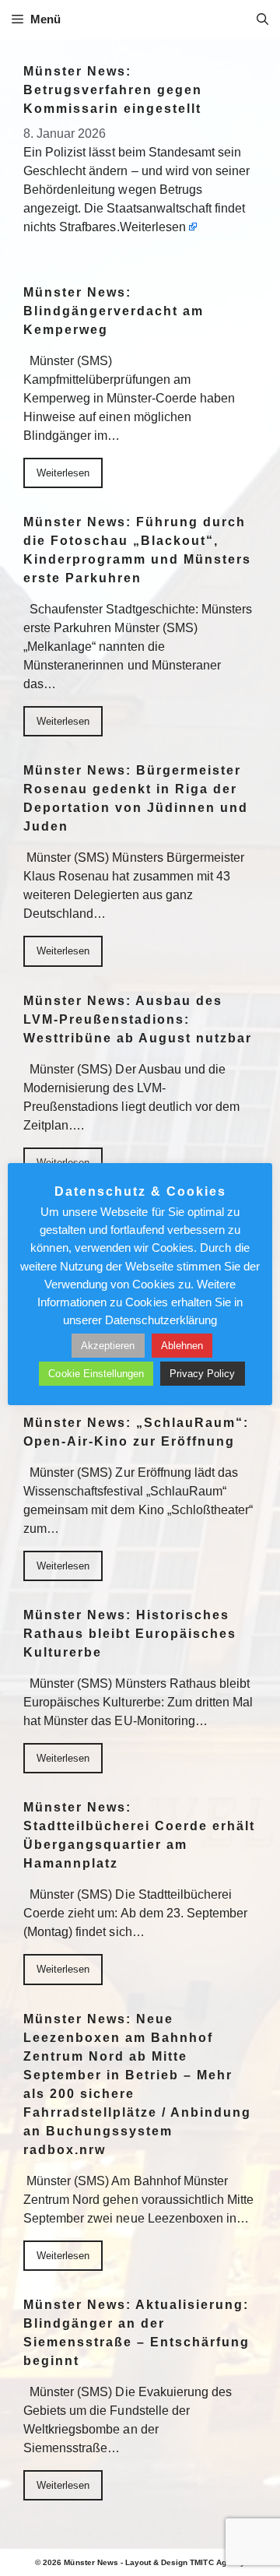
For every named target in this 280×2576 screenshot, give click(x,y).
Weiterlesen (153, 227)
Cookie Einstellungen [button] (96, 1374)
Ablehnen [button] (182, 1346)
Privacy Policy (202, 1374)
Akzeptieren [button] (108, 1346)
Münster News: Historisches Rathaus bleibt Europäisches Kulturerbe (130, 1634)
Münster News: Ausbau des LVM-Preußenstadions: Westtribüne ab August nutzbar (138, 1019)
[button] (262, 19)
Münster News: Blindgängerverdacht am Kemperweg (114, 311)
